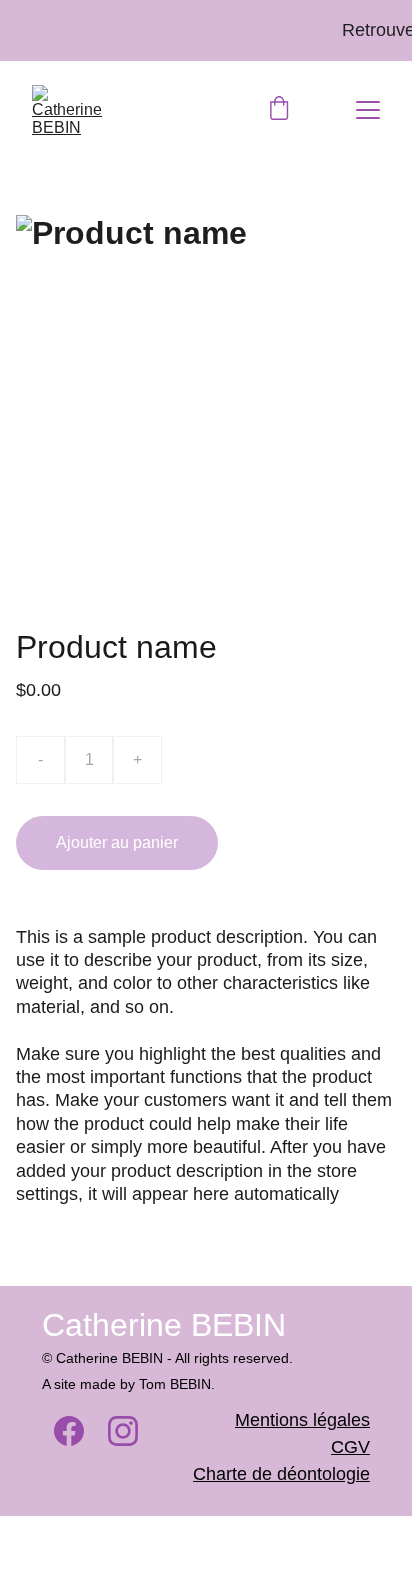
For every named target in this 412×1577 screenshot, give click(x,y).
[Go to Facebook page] (69, 1431)
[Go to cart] (279, 110)
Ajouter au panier (117, 842)
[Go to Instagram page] (123, 1431)
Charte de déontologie (281, 1474)
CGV (350, 1447)
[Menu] (368, 110)
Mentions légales (302, 1420)
